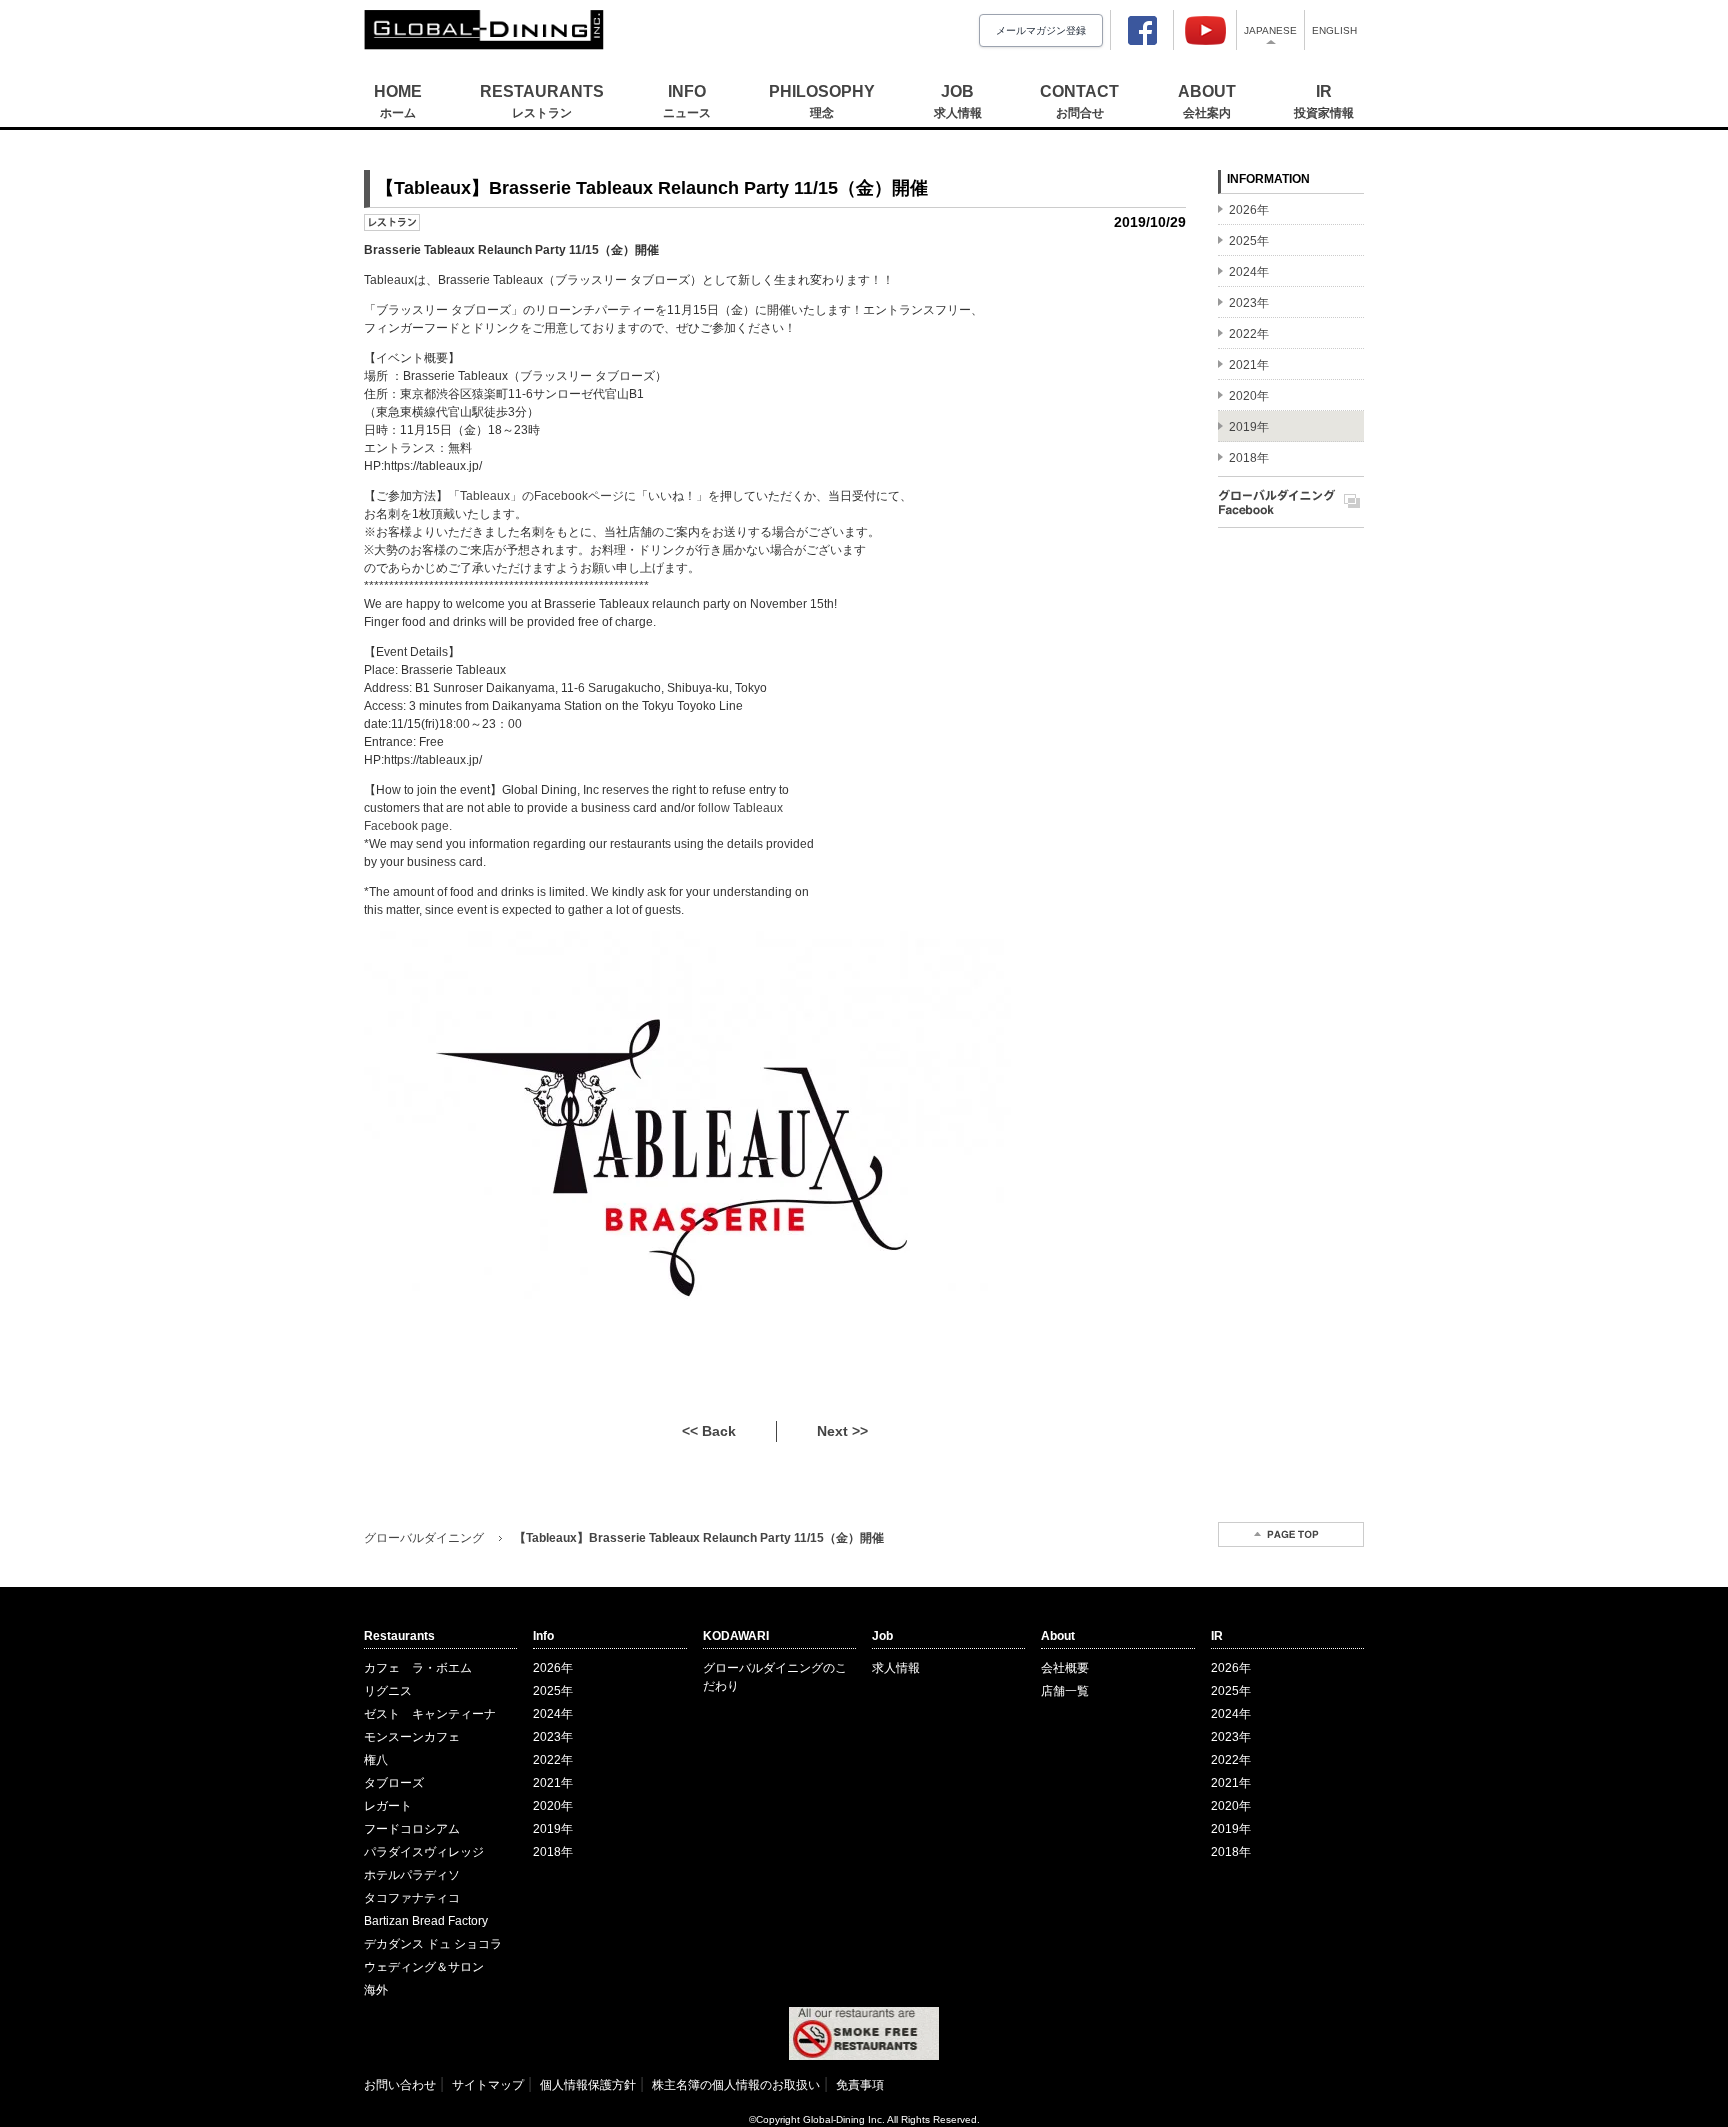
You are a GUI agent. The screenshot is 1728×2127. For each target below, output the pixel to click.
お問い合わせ (400, 2085)
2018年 (553, 1852)
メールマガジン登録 (1041, 30)
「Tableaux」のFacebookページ (536, 496)
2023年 (553, 1737)
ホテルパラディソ (412, 1875)
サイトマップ (488, 2085)
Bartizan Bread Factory (426, 1921)
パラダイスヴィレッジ (424, 1852)
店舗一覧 (1065, 1691)
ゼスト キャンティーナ (430, 1714)
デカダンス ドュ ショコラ (433, 1944)
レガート (388, 1806)
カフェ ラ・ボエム (418, 1668)
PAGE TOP (1291, 1534)
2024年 (553, 1714)
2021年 (553, 1783)
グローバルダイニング (424, 1538)
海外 (376, 1990)
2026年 (553, 1668)
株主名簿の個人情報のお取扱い (736, 2085)
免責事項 (860, 2085)
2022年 (553, 1760)
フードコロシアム (412, 1829)
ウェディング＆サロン (424, 1967)
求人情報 (896, 1668)
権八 (376, 1760)
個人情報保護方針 (588, 2085)
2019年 (553, 1829)
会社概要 (1065, 1668)
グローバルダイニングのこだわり (775, 1677)
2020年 (553, 1806)
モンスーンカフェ (412, 1737)
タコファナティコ (412, 1898)
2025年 (553, 1691)
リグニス (388, 1691)
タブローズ (394, 1783)
